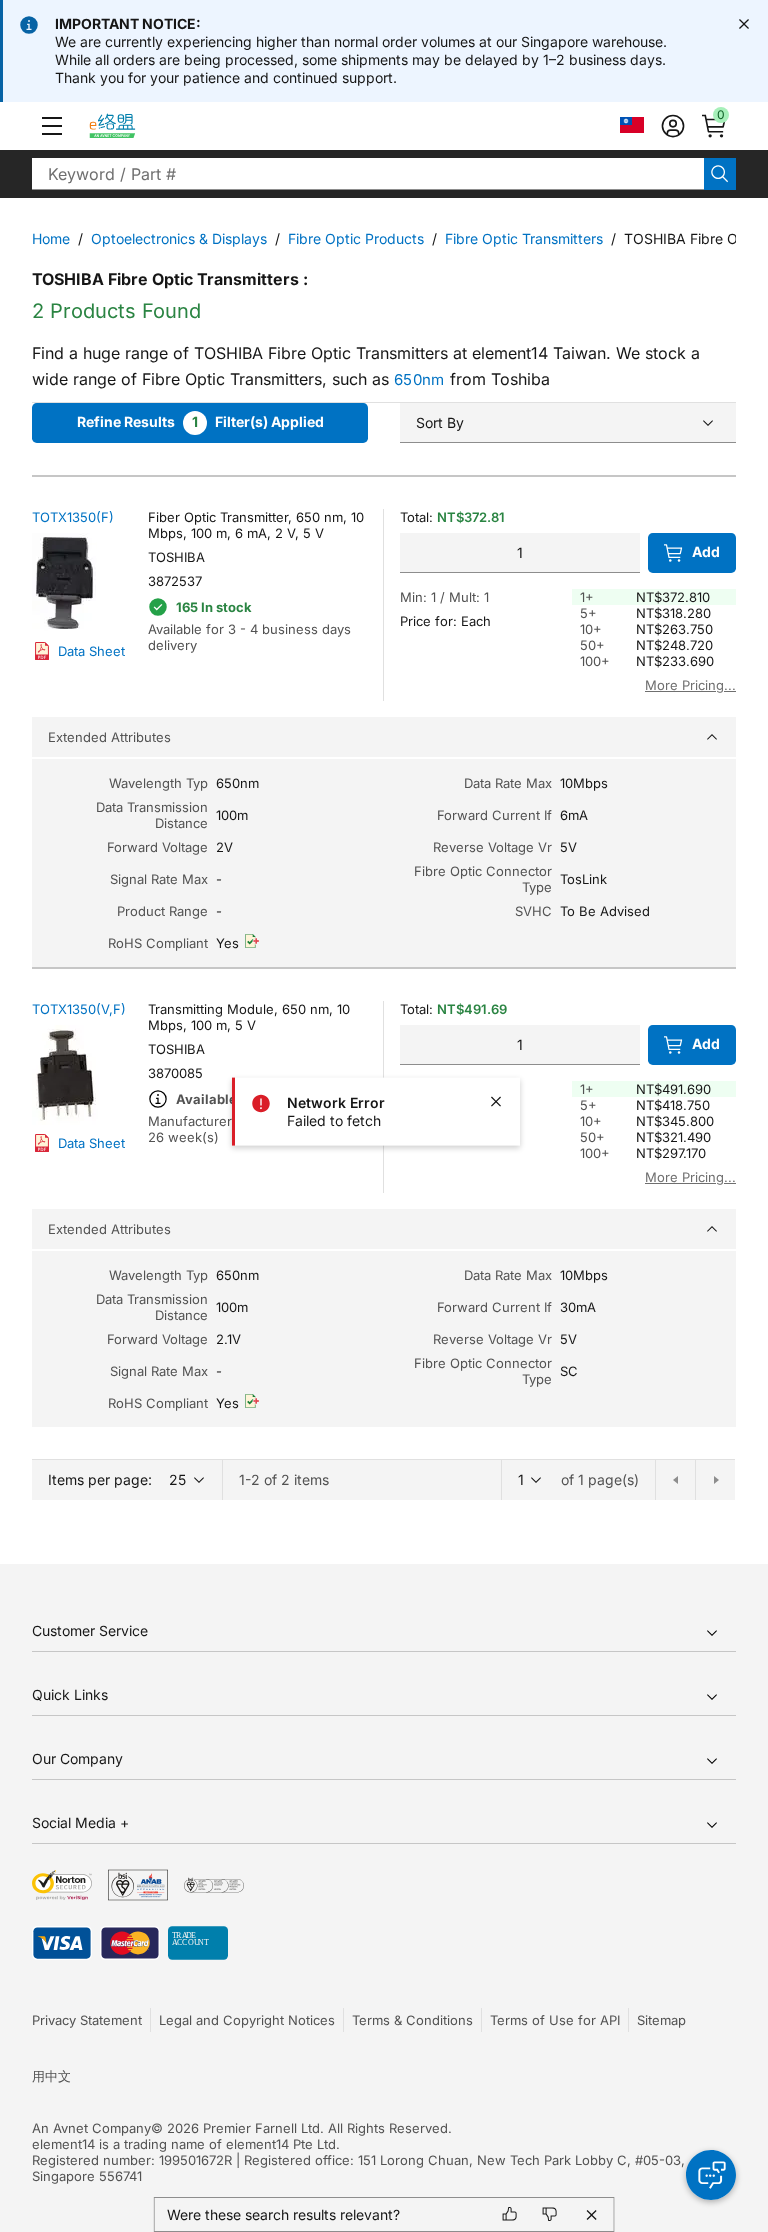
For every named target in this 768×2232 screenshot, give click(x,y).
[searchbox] (368, 174)
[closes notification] (744, 24)
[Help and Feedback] (711, 2175)
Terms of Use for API (555, 2020)
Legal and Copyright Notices (247, 2020)
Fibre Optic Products (356, 238)
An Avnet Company (91, 2128)
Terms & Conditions (412, 2020)
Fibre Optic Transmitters (524, 238)
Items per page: (100, 1479)
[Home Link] (130, 126)
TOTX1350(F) (73, 517)
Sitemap (661, 2020)
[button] (52, 126)
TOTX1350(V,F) (79, 1009)
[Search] (720, 174)
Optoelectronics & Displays (179, 238)
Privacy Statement (87, 2020)
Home (51, 238)
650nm (419, 379)
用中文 (51, 2076)
